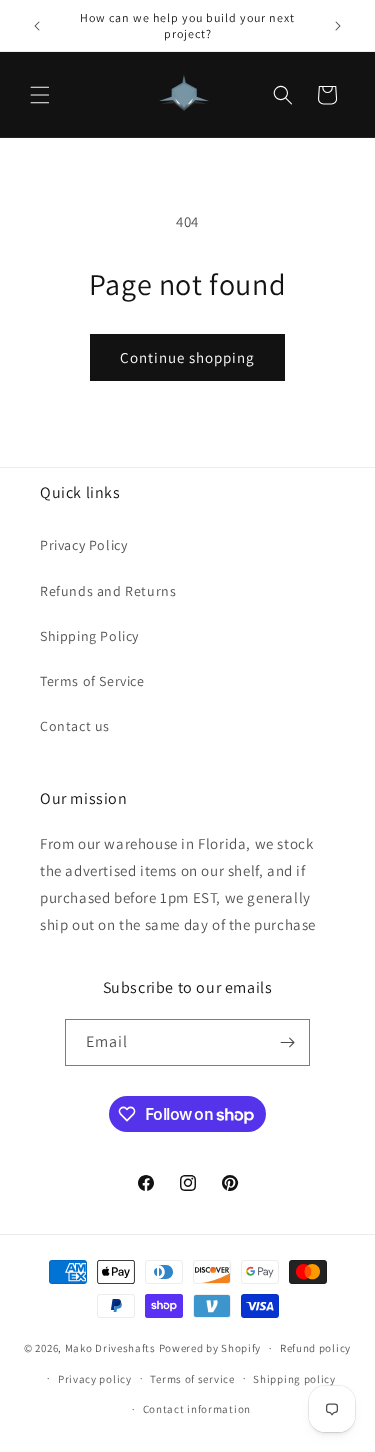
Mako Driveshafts (110, 1348)
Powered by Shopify (210, 1348)
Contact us (75, 726)
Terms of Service (92, 681)
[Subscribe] (287, 1042)
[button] (40, 95)
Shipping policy (294, 1379)
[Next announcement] (338, 26)
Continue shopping (187, 357)
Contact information (197, 1409)
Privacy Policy (83, 545)
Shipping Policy (89, 636)
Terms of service (192, 1379)
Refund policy (315, 1348)
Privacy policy (95, 1379)
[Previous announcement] (37, 26)
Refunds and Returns (108, 591)
